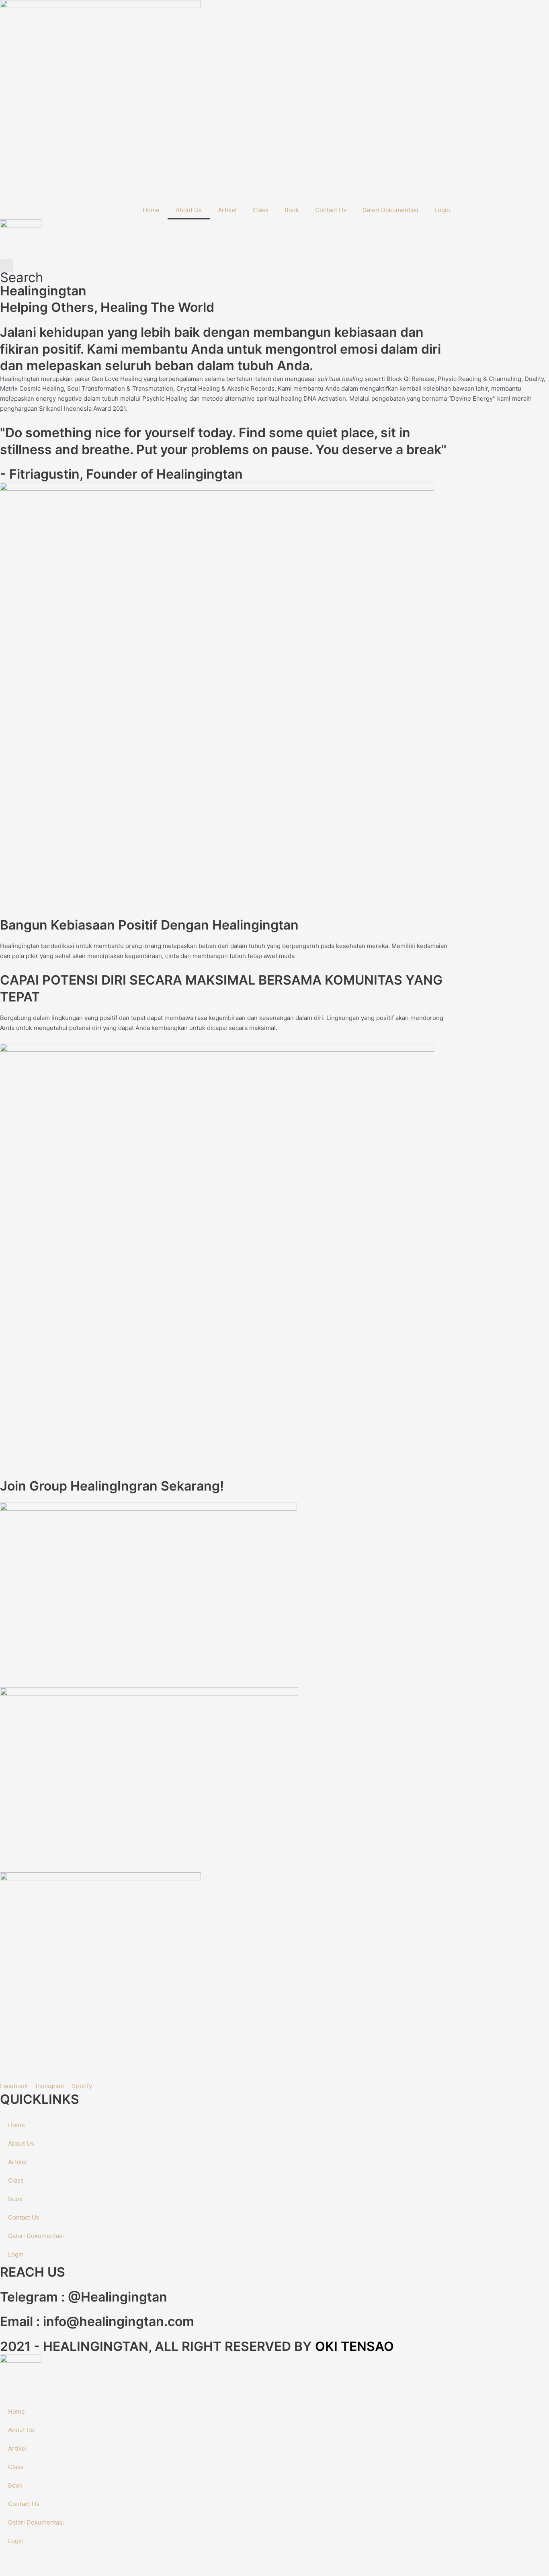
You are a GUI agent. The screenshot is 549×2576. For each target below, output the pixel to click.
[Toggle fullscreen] (38, 2557)
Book (292, 210)
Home (151, 210)
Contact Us (331, 210)
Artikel (227, 210)
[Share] (64, 2557)
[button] (22, 271)
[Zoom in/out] (12, 2557)
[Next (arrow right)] (38, 2570)
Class (261, 210)
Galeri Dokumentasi (390, 210)
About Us (189, 210)
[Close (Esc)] (89, 2557)
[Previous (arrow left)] (12, 2570)
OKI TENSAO (354, 2346)
